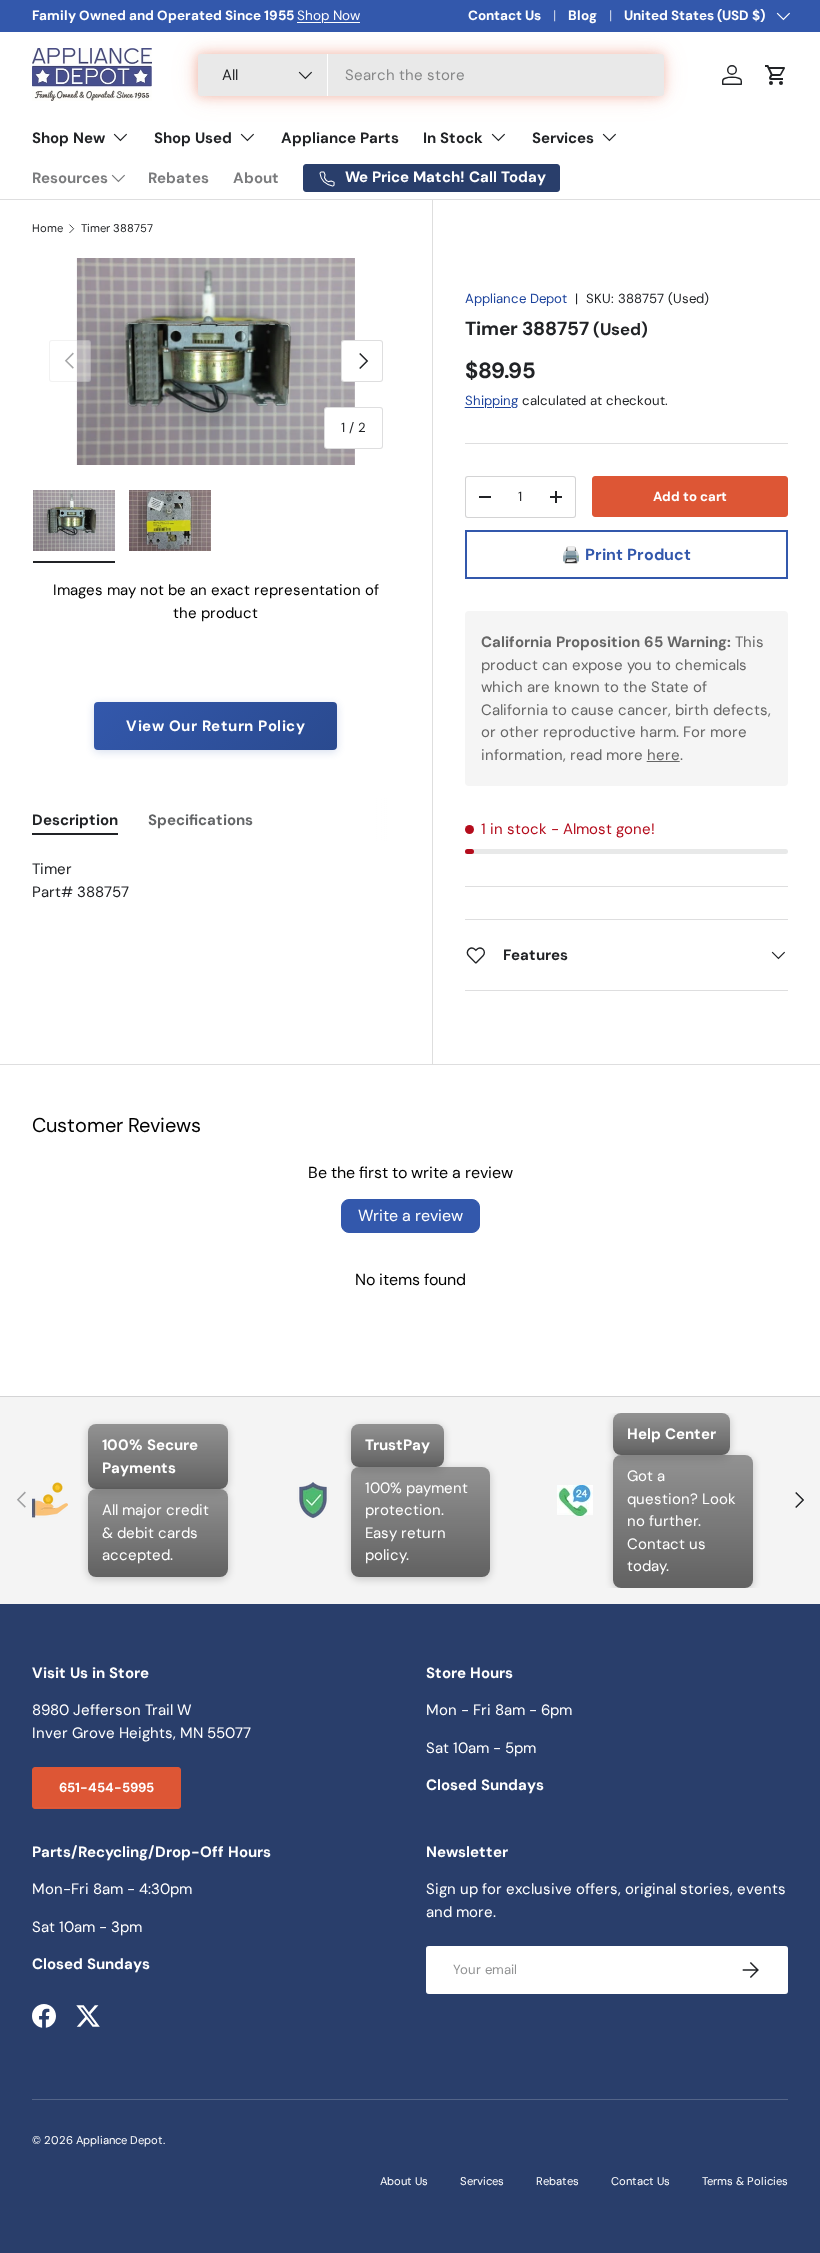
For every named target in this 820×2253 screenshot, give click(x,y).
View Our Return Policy (215, 726)
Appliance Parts (340, 138)
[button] (776, 75)
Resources (70, 178)
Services (482, 2181)
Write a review (410, 1215)
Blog (582, 15)
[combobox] (431, 75)
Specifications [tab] (200, 820)
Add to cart (690, 496)
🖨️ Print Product (626, 554)
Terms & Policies (745, 2181)
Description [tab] (75, 820)
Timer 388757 (117, 228)
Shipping (491, 400)
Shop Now (328, 15)
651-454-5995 (106, 1787)
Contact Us (504, 15)
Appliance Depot (516, 298)
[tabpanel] (216, 892)
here (663, 755)
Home (47, 228)
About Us (404, 2181)
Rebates (178, 178)
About (256, 178)
